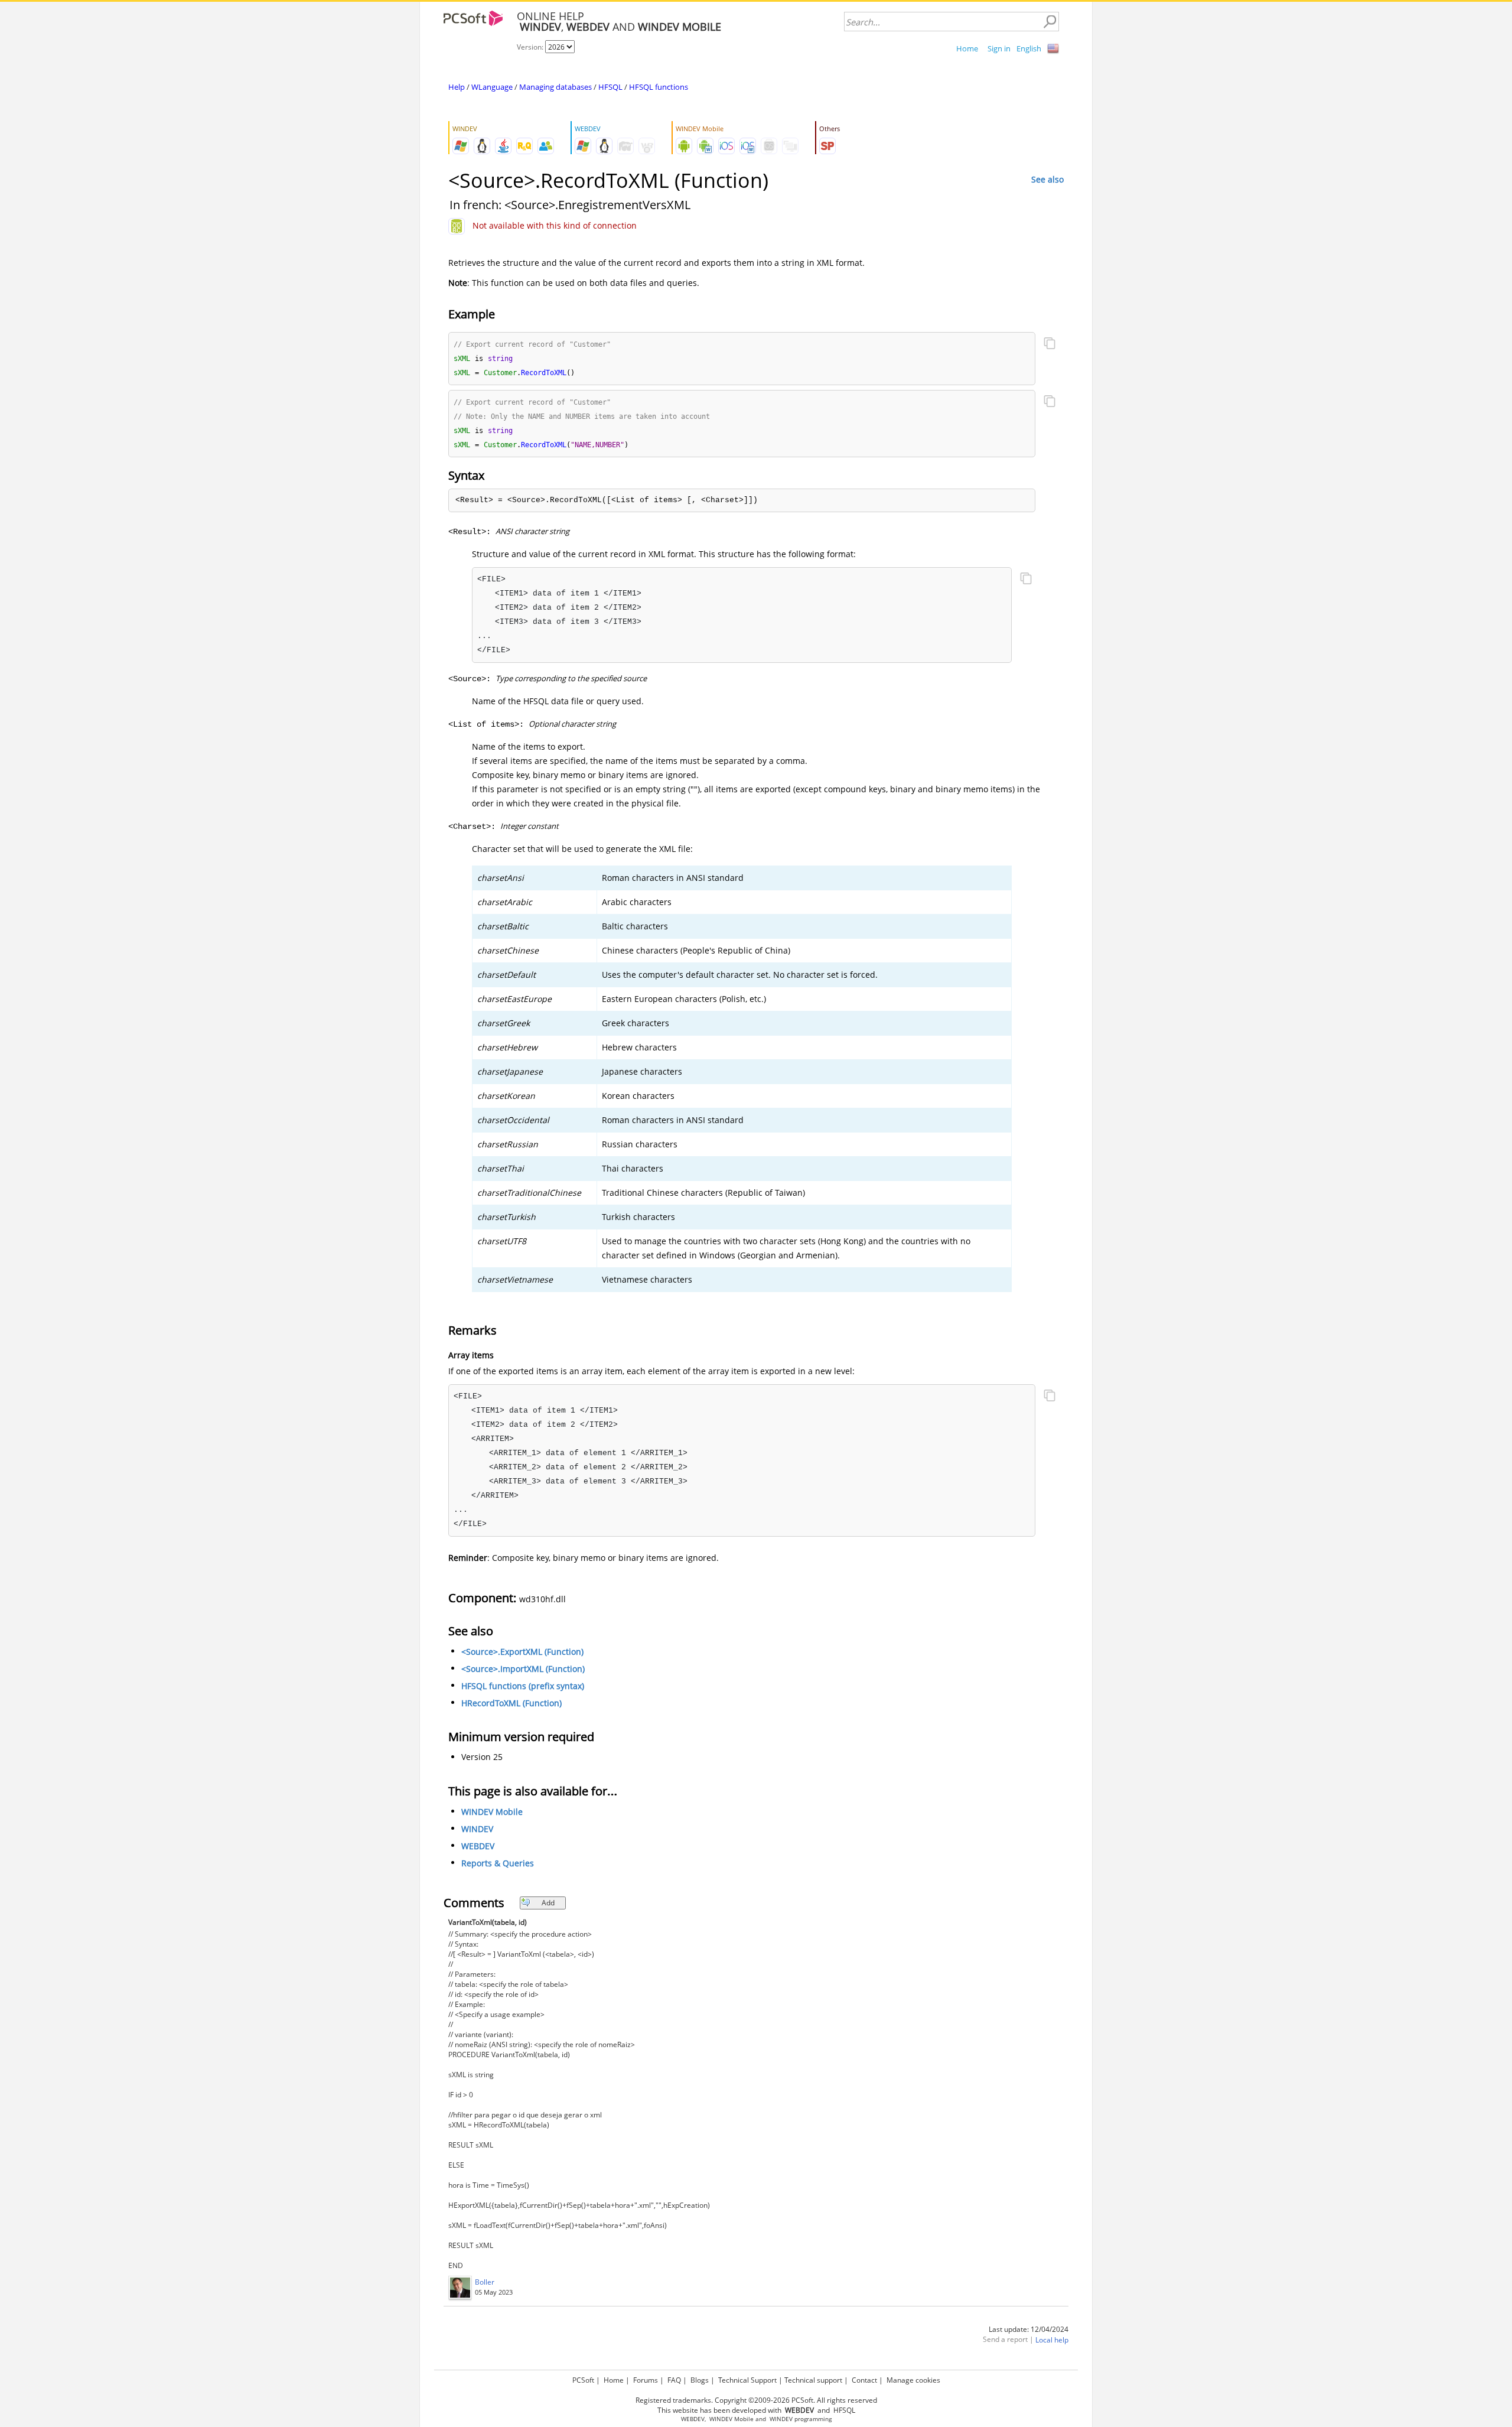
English (1029, 48)
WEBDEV (478, 1846)
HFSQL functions (659, 87)
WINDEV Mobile (492, 1812)
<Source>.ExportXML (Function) (522, 1652)
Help (457, 87)
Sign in (999, 48)
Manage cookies (913, 2380)
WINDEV (477, 1829)
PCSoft (583, 2380)
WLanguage (492, 87)
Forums (646, 2380)
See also (1047, 179)
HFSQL (610, 87)
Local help (1052, 2340)
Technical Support (747, 2380)
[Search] (1050, 22)
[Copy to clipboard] (1050, 344)
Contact (864, 2380)
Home (967, 48)
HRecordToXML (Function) (511, 1703)
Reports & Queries (498, 1863)
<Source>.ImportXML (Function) (523, 1669)
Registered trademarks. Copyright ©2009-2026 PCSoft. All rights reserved (756, 2400)
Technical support (813, 2380)
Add (548, 1903)
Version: (531, 47)
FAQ (674, 2380)
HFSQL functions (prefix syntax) (523, 1686)
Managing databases (555, 87)
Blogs (700, 2380)
